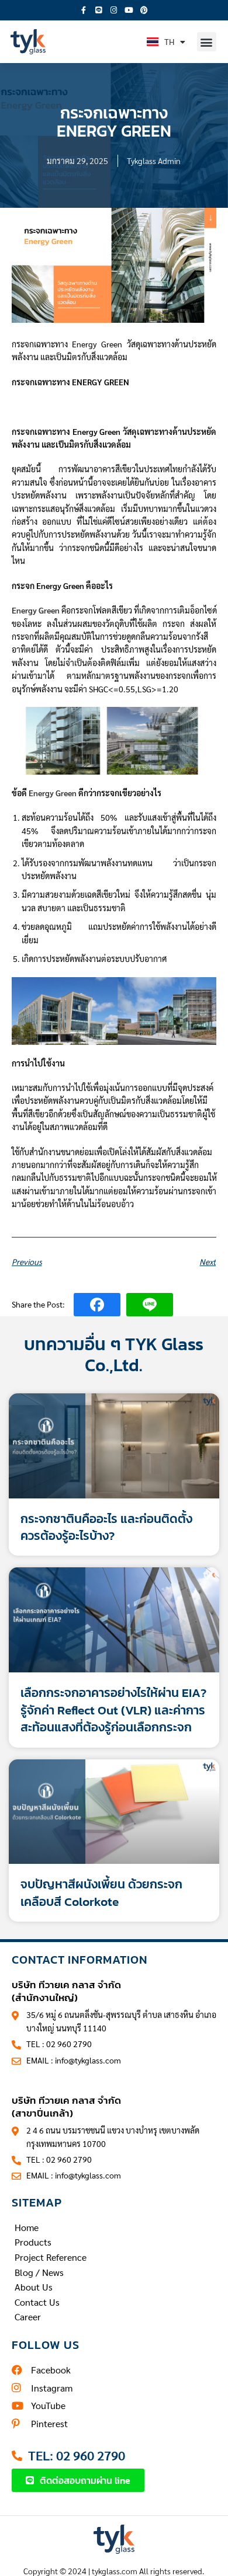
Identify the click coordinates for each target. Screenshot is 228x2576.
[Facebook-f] (84, 11)
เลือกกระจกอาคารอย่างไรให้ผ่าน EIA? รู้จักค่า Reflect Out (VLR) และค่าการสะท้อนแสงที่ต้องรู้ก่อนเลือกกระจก (113, 1710)
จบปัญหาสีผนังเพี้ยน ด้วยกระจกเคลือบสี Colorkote (101, 1892)
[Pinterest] (144, 11)
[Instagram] (114, 11)
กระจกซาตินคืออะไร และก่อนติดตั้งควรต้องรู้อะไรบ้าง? (106, 1527)
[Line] (99, 11)
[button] (207, 42)
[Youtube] (129, 11)
